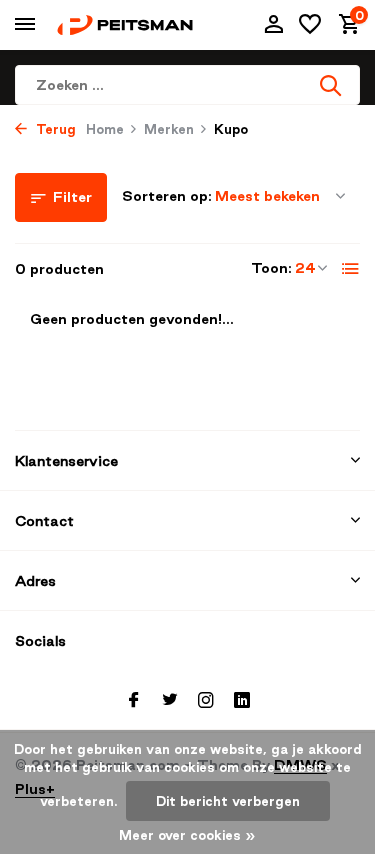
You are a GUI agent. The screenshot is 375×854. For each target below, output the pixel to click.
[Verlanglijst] (310, 25)
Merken (169, 129)
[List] (351, 269)
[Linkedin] (242, 701)
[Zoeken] (332, 85)
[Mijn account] (273, 25)
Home (105, 129)
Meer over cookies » (187, 835)
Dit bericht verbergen (228, 801)
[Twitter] (170, 701)
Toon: (271, 268)
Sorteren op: (167, 196)
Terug (54, 129)
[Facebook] (134, 701)
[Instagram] (206, 701)
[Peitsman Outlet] (125, 24)
